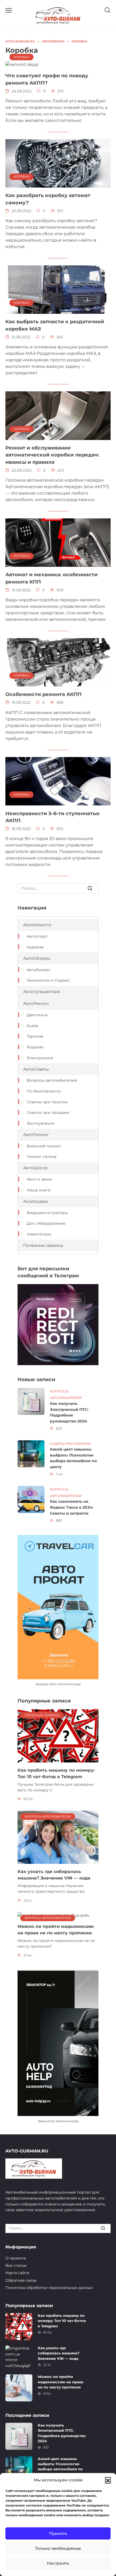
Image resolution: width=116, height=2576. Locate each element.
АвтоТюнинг (36, 1134)
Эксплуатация (41, 1123)
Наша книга (38, 1190)
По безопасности (44, 1091)
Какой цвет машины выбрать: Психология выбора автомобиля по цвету (73, 1458)
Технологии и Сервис (48, 980)
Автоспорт (37, 936)
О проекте (16, 2258)
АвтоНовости (37, 925)
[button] (108, 2480)
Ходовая (35, 1047)
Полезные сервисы (43, 1245)
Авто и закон (39, 1179)
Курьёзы (35, 947)
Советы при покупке (47, 1102)
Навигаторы (39, 1234)
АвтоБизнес (39, 970)
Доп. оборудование (46, 1223)
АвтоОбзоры (37, 958)
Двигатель (37, 1015)
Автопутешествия (42, 992)
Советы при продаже (48, 1112)
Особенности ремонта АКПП (44, 694)
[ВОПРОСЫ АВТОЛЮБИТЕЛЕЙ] (58, 1837)
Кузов (33, 1026)
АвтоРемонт (36, 1003)
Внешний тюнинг (44, 1146)
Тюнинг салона (42, 1157)
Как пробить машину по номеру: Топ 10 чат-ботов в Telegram (62, 2321)
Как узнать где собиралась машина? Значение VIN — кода (59, 2353)
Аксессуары (36, 1201)
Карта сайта (17, 2273)
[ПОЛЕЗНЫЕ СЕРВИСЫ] (58, 1736)
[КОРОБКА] (22, 64)
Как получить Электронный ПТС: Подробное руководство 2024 (69, 1412)
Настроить (58, 2563)
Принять (58, 2533)
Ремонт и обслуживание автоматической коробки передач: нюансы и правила (52, 455)
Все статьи (16, 2265)
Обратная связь (21, 2280)
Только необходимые (58, 2548)
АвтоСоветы (36, 1069)
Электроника (40, 1058)
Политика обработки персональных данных (49, 2288)
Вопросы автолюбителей (52, 1080)
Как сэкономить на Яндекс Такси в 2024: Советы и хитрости (72, 1507)
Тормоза (35, 1036)
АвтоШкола (35, 1168)
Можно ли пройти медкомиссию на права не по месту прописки (61, 2382)
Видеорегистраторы (47, 1213)
